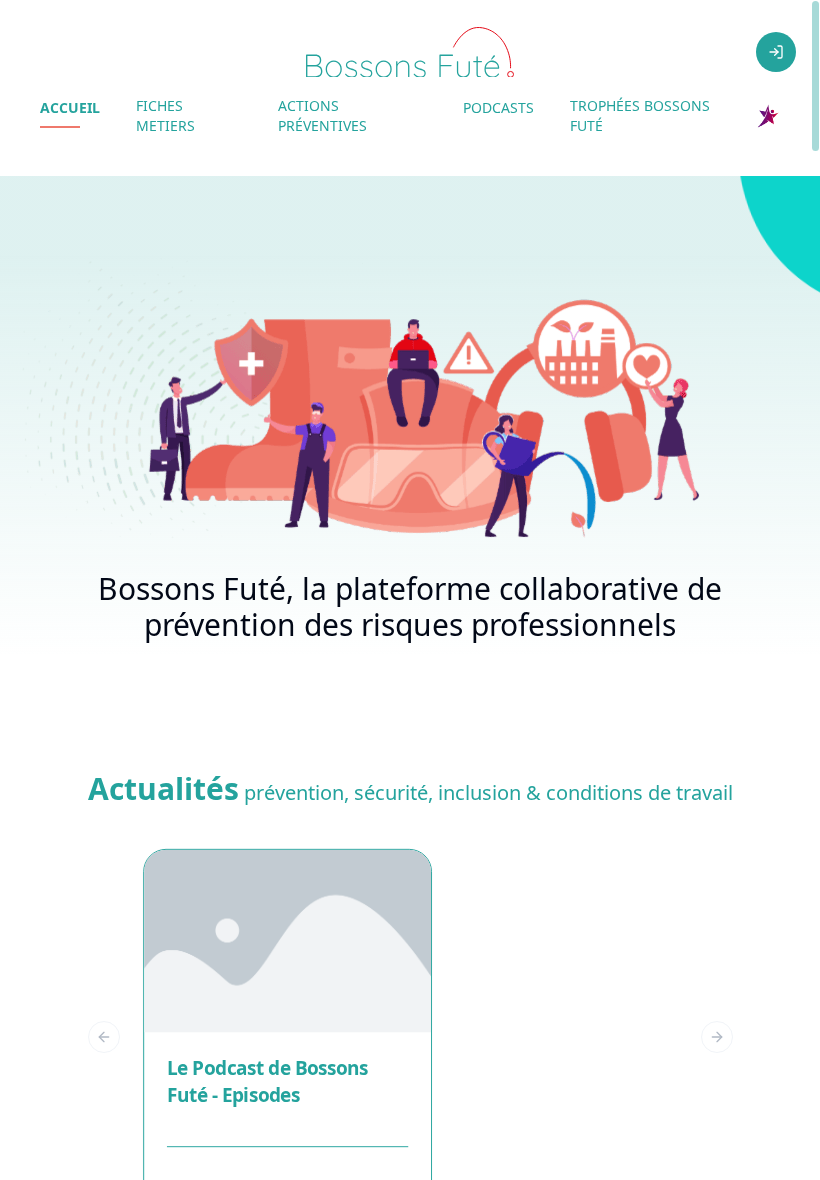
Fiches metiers (165, 115)
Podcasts (498, 107)
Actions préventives (322, 115)
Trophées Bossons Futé (640, 115)
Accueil (70, 107)
